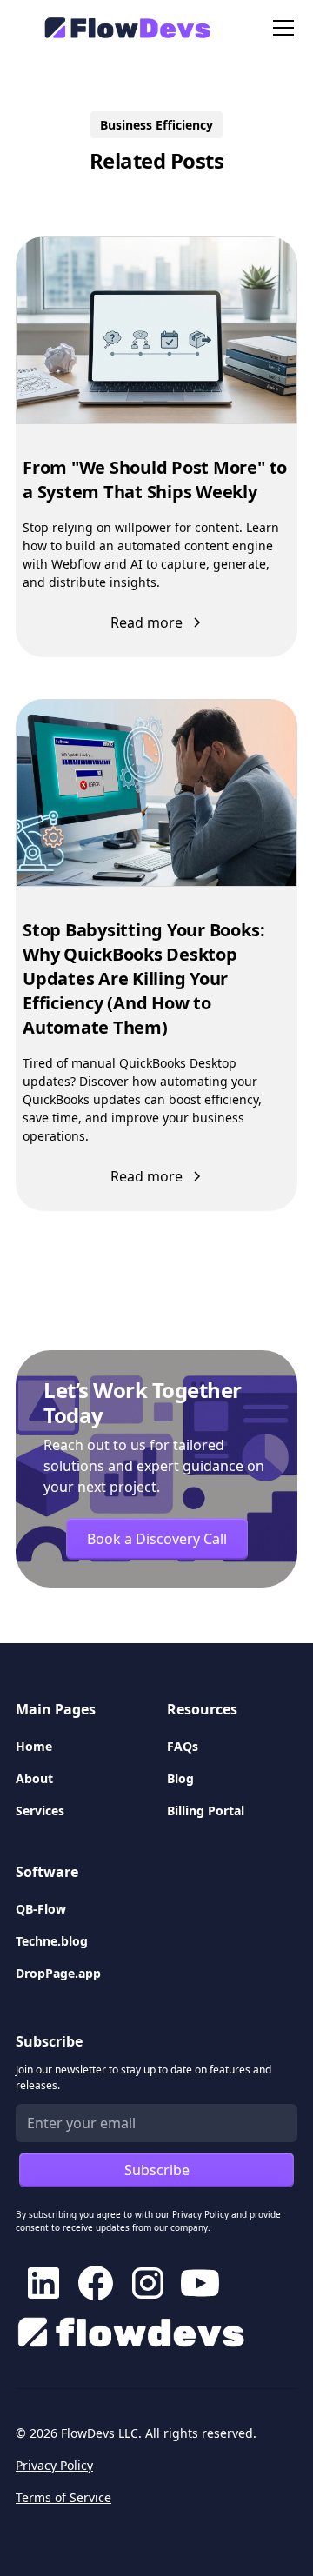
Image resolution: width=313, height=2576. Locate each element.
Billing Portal (206, 1811)
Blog (180, 1778)
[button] (280, 28)
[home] (120, 28)
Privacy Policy (54, 2465)
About (34, 1778)
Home (34, 1746)
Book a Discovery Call (157, 1539)
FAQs (183, 1746)
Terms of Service (63, 2497)
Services (40, 1811)
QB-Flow (41, 1909)
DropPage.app (58, 1973)
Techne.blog (52, 1941)
